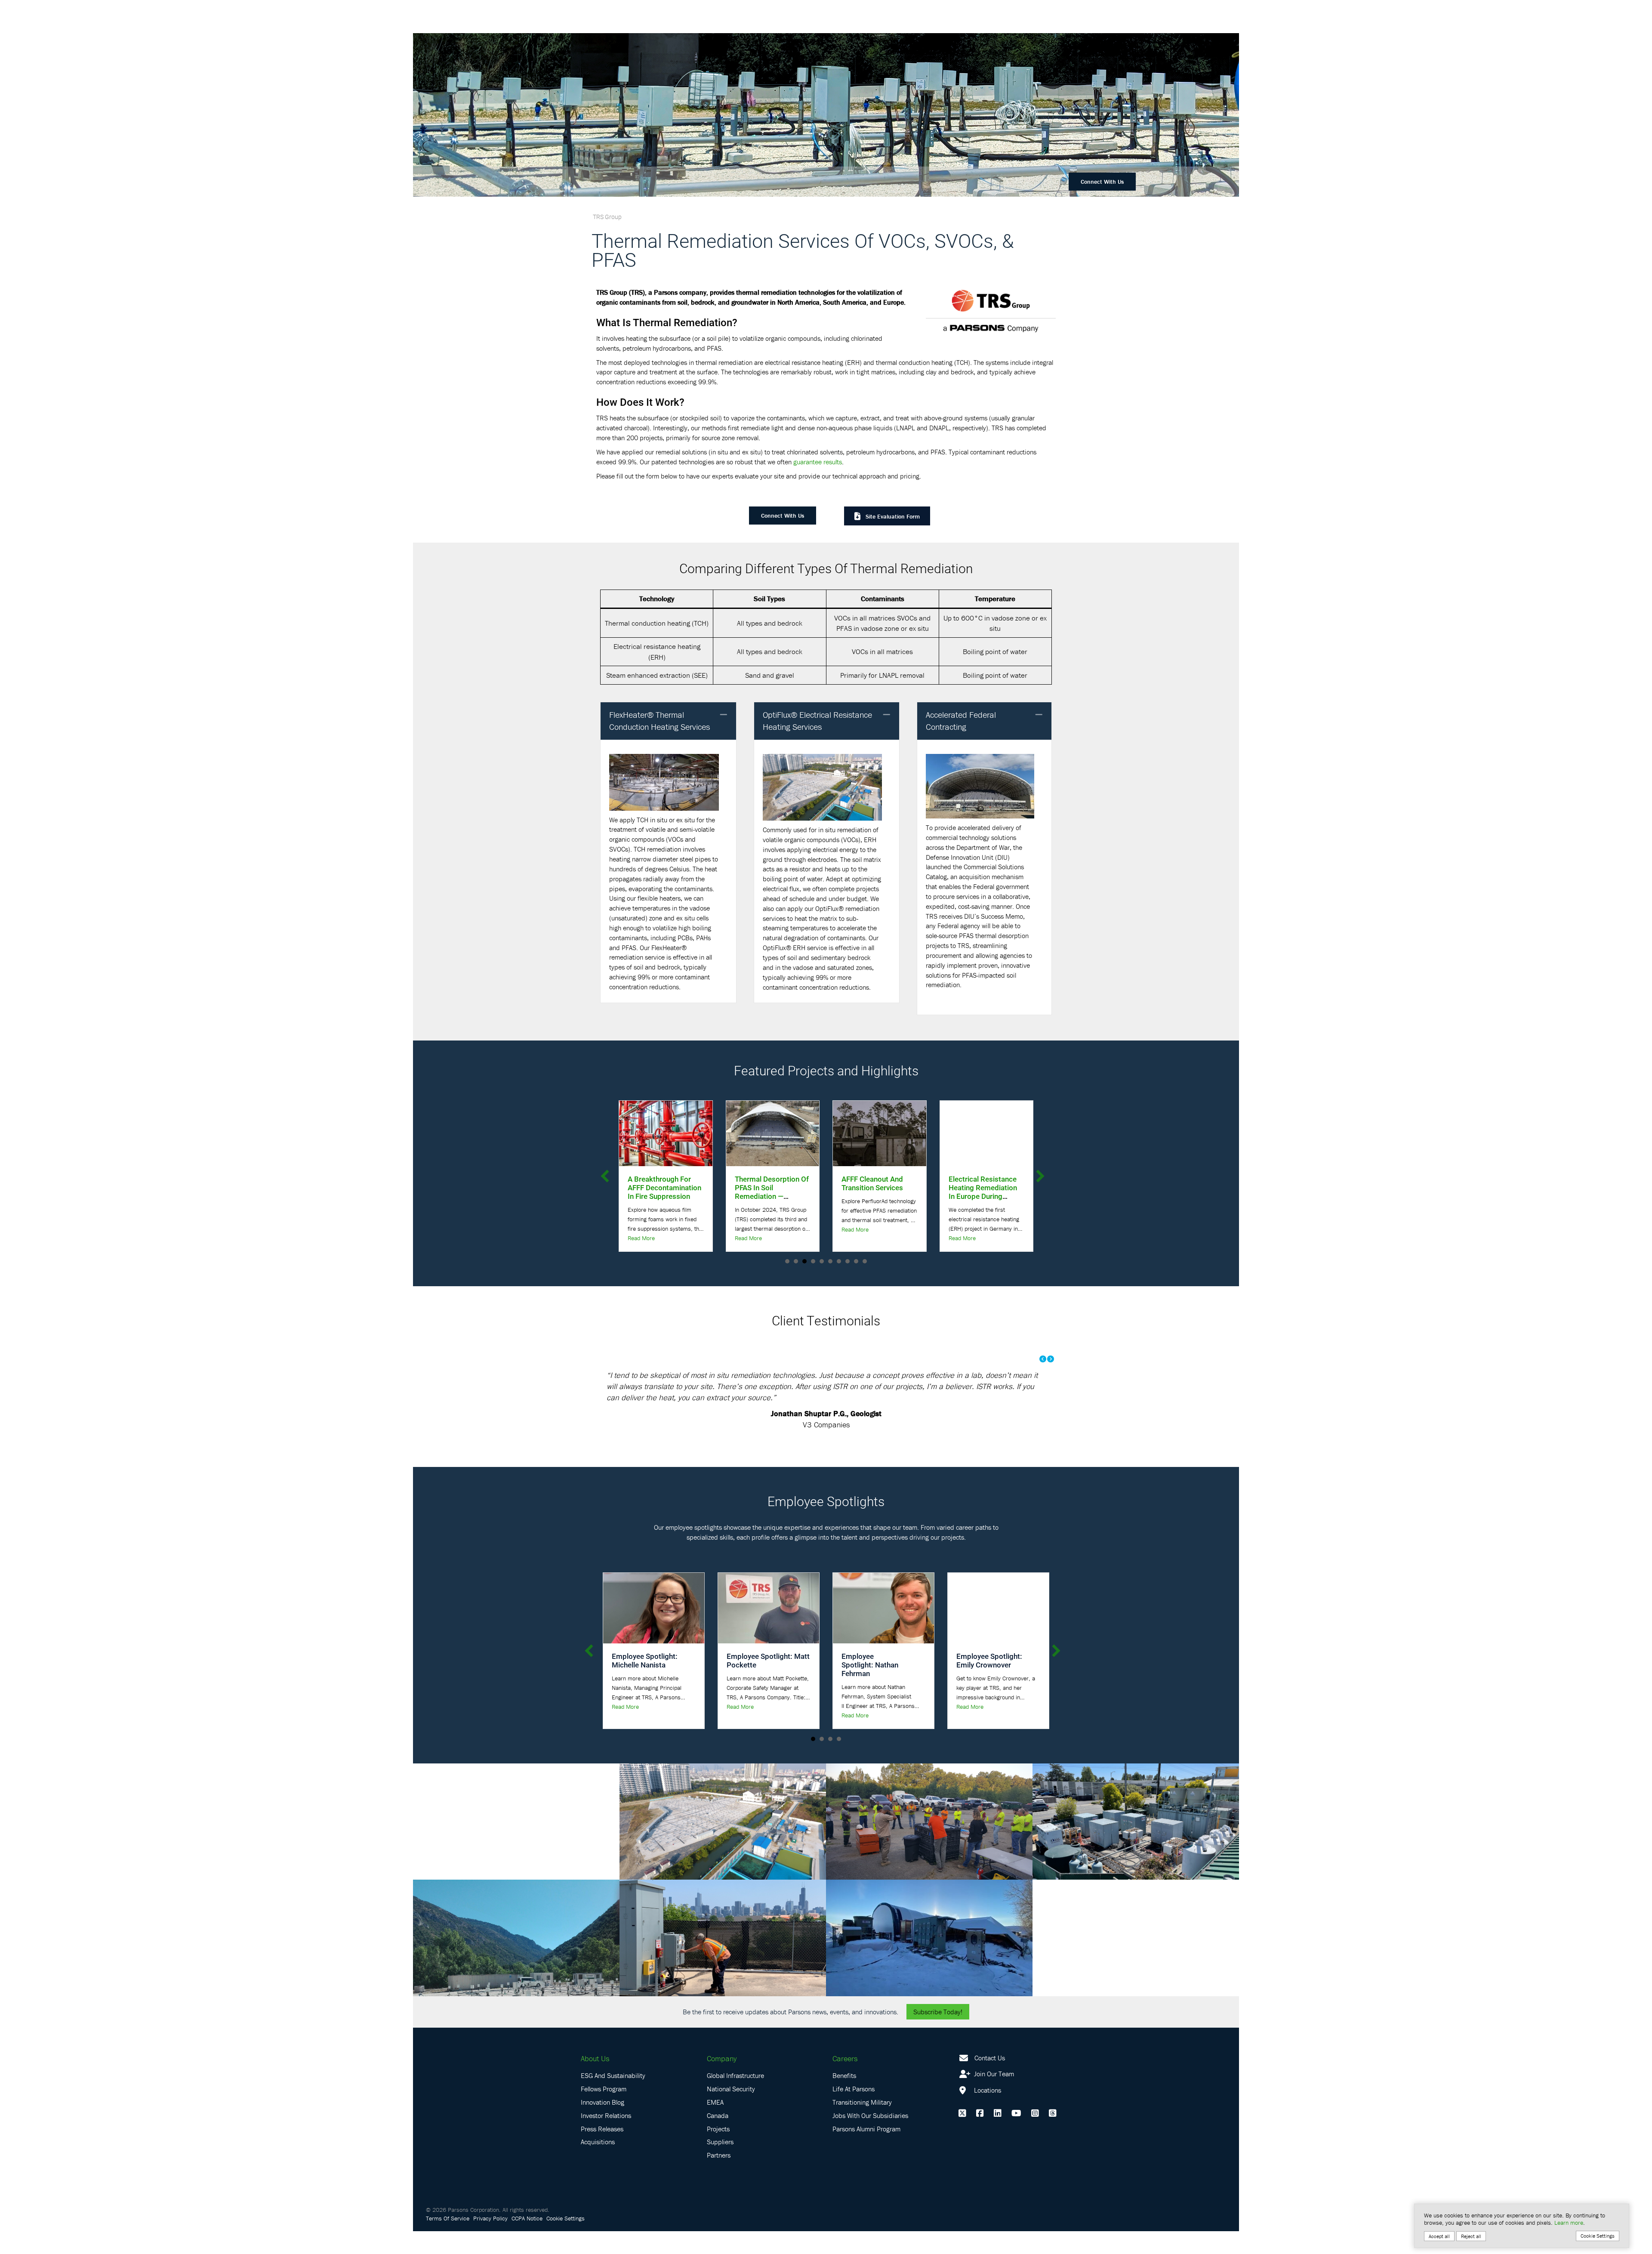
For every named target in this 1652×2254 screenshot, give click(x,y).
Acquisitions (598, 2164)
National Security (731, 2112)
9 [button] (856, 1261)
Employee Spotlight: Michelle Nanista (645, 1683)
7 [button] (839, 1261)
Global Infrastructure (735, 2098)
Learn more (1569, 2223)
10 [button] (865, 1261)
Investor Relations (606, 2138)
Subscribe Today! (938, 2034)
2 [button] (796, 1261)
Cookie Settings (566, 2241)
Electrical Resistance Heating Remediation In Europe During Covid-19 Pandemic (769, 1192)
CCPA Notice (527, 2241)
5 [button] (822, 1261)
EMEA (715, 2125)
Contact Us (990, 2080)
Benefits (844, 2098)
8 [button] (848, 1261)
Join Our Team (993, 2097)
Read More (641, 1229)
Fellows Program (604, 2112)
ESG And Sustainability (613, 2098)
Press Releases (602, 2151)
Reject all (1471, 2236)
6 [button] (830, 1261)
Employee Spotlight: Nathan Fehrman (870, 1687)
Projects (718, 2151)
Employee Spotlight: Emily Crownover (989, 1683)
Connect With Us (1102, 182)
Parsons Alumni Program (866, 2151)
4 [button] (813, 1261)
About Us (595, 2081)
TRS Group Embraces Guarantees (877, 1183)
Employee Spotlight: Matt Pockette (768, 1683)
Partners (719, 2178)
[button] (724, 715)
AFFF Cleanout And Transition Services (658, 1183)
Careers (845, 2081)
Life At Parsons (854, 2112)
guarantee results (818, 462)
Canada (718, 2138)
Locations (987, 2113)
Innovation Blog (603, 2125)
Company (722, 2081)
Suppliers (720, 2164)
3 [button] (804, 1261)
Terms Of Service (448, 2241)
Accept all (1439, 2236)
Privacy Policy (490, 2241)
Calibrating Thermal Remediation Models (982, 1183)
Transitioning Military (862, 2125)
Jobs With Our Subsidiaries (870, 2138)
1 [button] (787, 1261)
